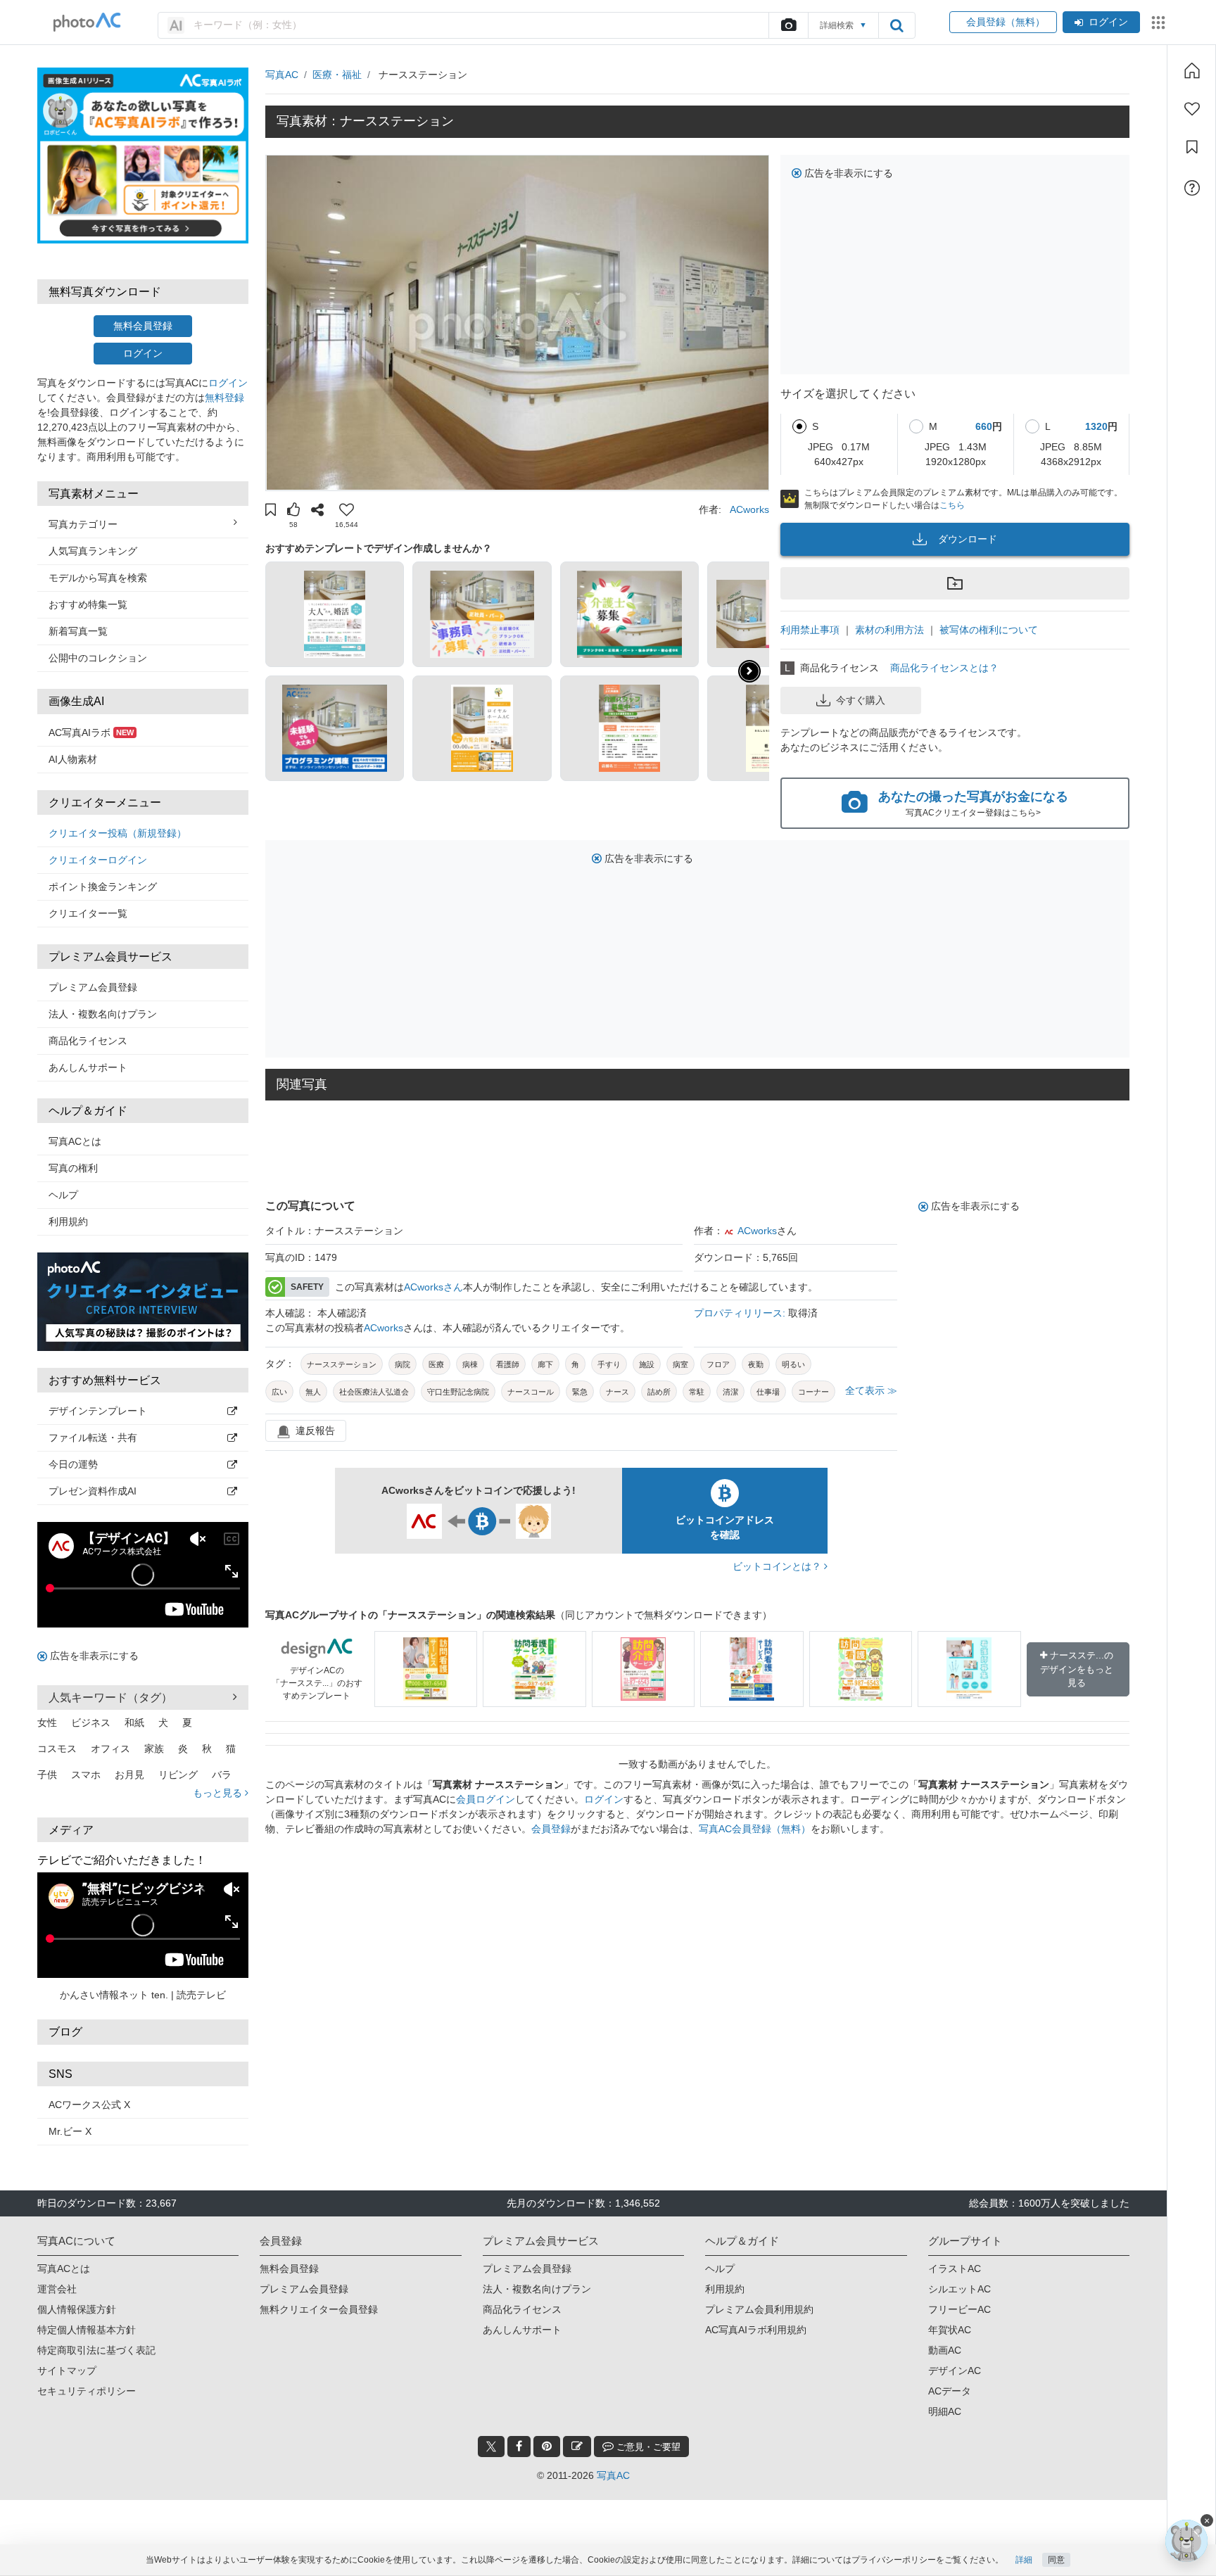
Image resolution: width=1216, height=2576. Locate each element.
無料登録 (224, 398)
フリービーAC (959, 2309)
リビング (178, 1775)
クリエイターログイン (98, 860)
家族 (154, 1749)
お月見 (129, 1775)
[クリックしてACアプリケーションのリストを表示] (1158, 23)
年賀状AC (950, 2330)
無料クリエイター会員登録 (319, 2309)
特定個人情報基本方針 (87, 2330)
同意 (1056, 2560)
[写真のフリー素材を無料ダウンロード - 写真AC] (87, 22)
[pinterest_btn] (547, 2447)
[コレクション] (1192, 147)
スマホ (86, 1775)
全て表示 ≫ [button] (871, 1390)
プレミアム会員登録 (93, 987)
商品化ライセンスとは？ (944, 668)
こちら (952, 505)
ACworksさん (433, 1287)
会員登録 (551, 1829)
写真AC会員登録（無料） (755, 1829)
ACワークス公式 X (89, 2105)
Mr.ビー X (70, 2131)
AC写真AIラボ (91, 732)
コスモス (57, 1749)
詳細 (1024, 2560)
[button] (271, 512)
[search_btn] (897, 25)
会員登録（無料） (1003, 22)
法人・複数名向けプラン (103, 1014)
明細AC (945, 2411)
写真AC (282, 75)
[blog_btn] (577, 2447)
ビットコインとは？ (778, 1566)
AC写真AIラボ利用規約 (756, 2330)
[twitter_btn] (491, 2447)
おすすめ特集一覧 (88, 604)
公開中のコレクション (98, 658)
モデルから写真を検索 (98, 578)
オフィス (110, 1749)
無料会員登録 (143, 326)
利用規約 (68, 1222)
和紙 (134, 1722)
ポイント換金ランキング (103, 887)
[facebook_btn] (519, 2447)
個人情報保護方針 (77, 2309)
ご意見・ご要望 (647, 2447)
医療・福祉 (337, 75)
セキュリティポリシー (87, 2391)
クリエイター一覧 (88, 913)
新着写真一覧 (78, 631)
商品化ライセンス (88, 1041)
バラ (222, 1775)
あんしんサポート (88, 1067)
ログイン (1108, 22)
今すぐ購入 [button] (861, 700)
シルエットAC (959, 2289)
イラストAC (955, 2269)
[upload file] (788, 25)
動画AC (945, 2350)
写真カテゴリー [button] (83, 524)
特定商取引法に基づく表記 (96, 2350)
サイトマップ (67, 2371)
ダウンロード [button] (968, 539)
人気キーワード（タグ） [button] (110, 1698)
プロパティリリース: (741, 1313)
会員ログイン (486, 1799)
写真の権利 (73, 1168)
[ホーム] (1192, 70)
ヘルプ (63, 1195)
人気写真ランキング (93, 551)
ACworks (749, 509)
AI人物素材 (73, 759)
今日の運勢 (73, 1464)
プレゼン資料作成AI (93, 1491)
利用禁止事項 (810, 630)
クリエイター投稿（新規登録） (118, 833)
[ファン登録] (1192, 109)
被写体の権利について (989, 630)
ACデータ (950, 2391)
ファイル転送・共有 (93, 1438)
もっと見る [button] (219, 1793)
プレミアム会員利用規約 (759, 2309)
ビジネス (91, 1722)
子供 (47, 1775)
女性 (47, 1722)
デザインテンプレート (98, 1411)
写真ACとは (75, 1141)
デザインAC (955, 2371)
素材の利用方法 (889, 630)
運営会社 (57, 2289)
